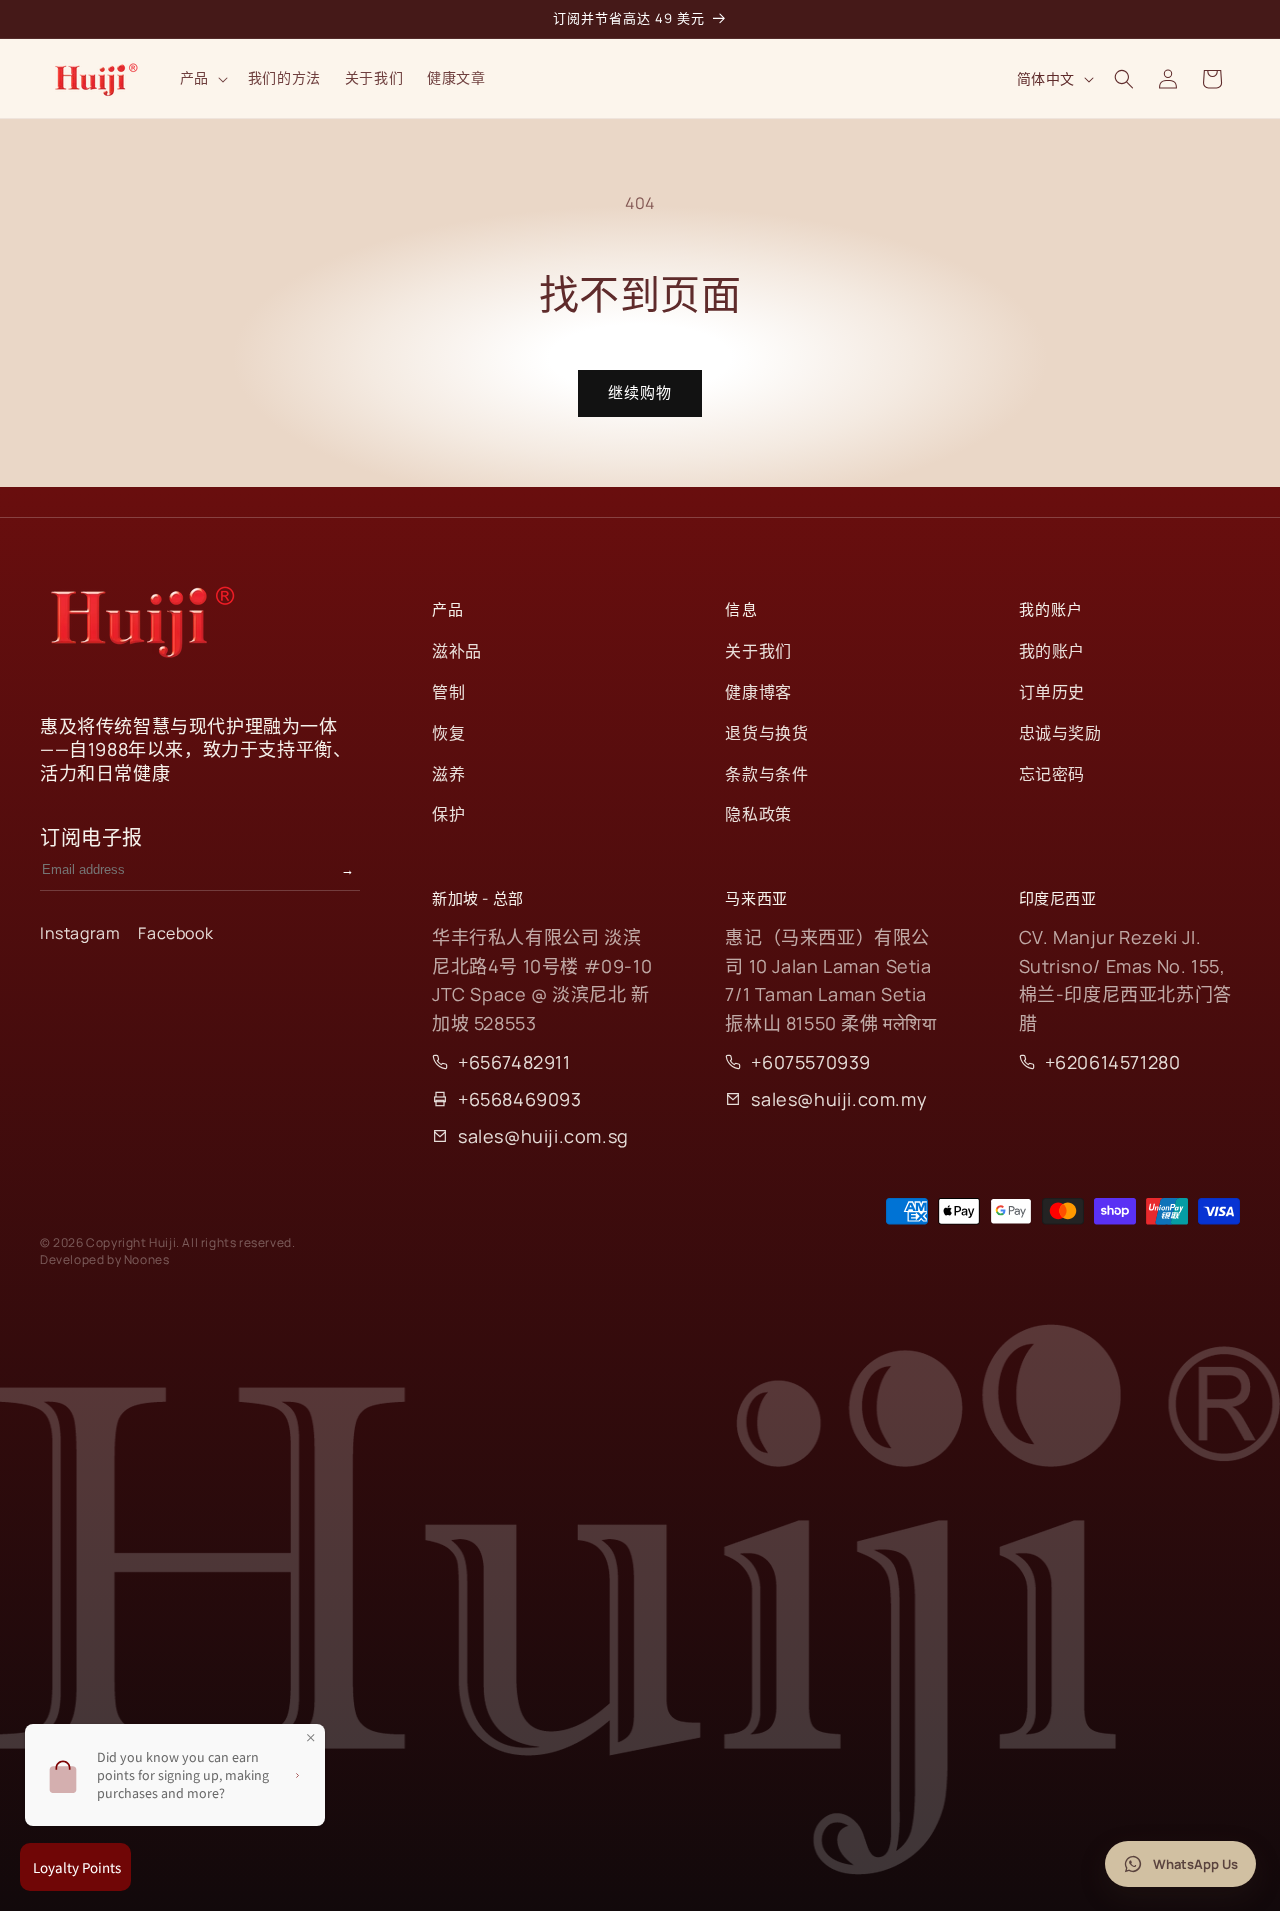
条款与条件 (766, 774)
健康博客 (758, 692)
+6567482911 (514, 1062)
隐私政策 (758, 814)
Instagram (80, 933)
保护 (448, 814)
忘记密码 (1052, 774)
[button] (202, 78)
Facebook (175, 933)
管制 (448, 692)
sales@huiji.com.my (839, 1099)
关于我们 (758, 651)
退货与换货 (766, 733)
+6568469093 (520, 1099)
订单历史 (1052, 692)
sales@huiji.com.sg (543, 1136)
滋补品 (457, 651)
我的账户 (1052, 651)
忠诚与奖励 (1060, 733)
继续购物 (640, 392)
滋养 (448, 774)
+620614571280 (1113, 1062)
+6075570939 (811, 1062)
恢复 (448, 733)
